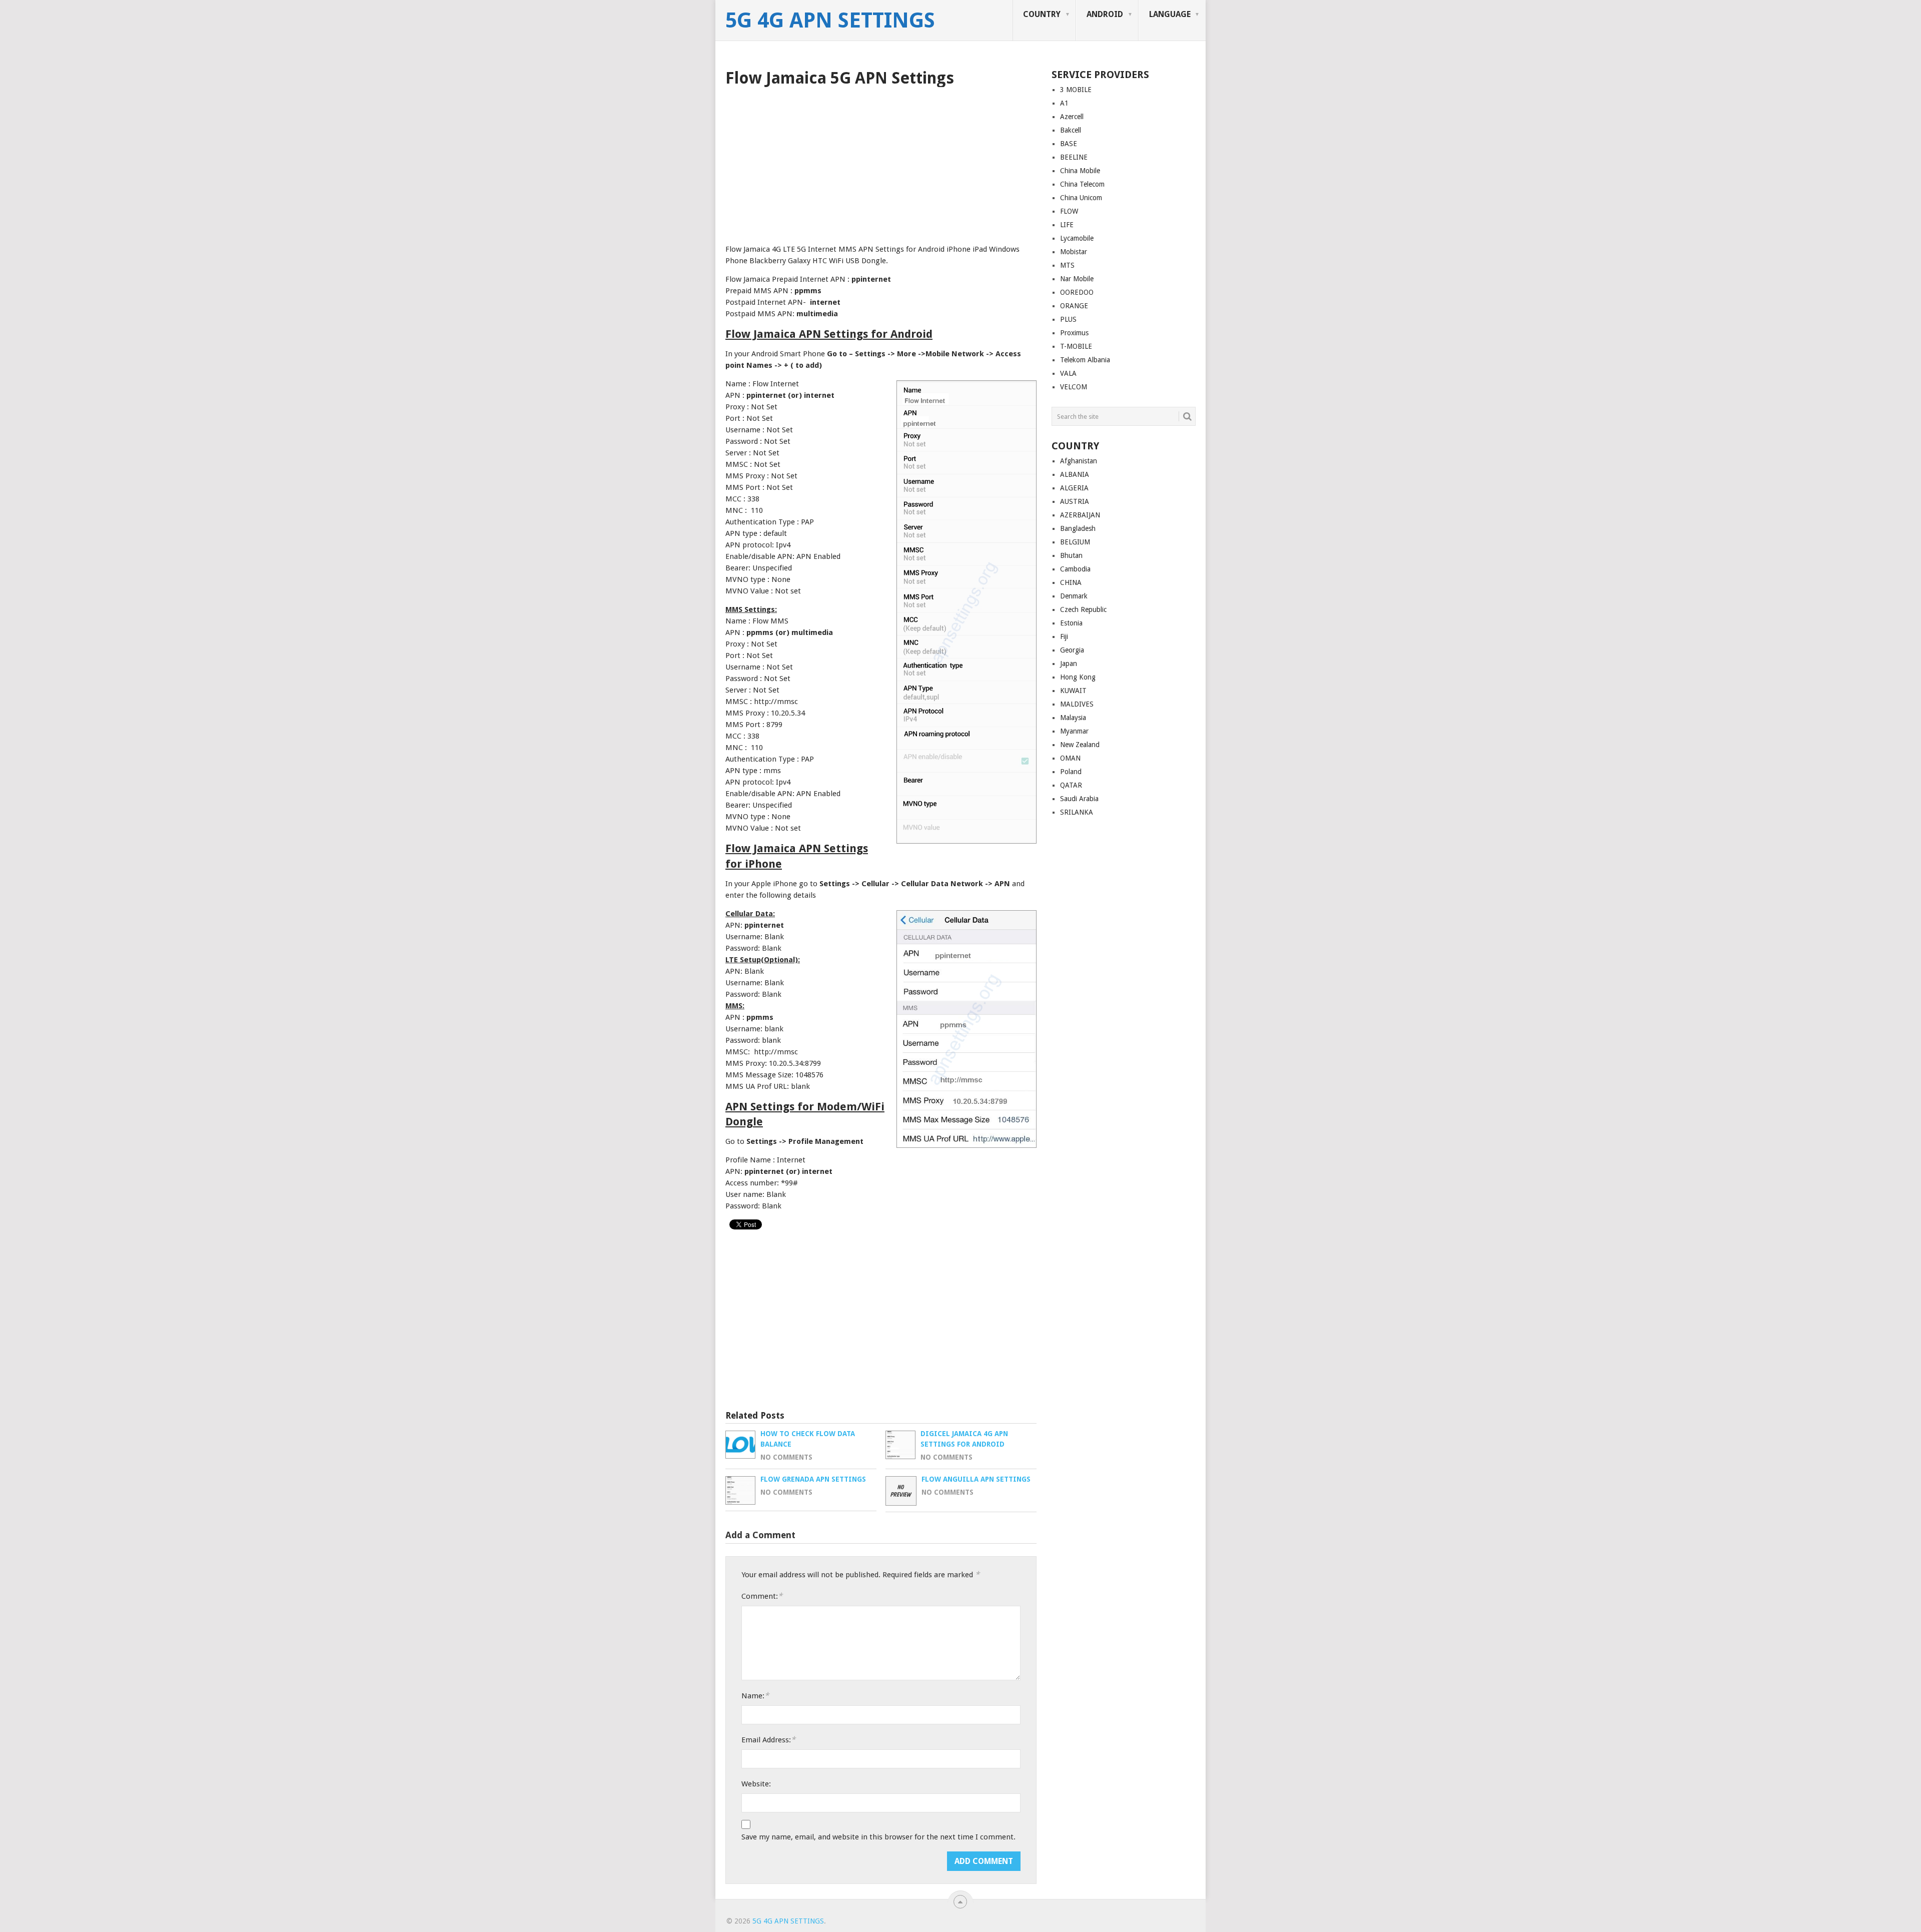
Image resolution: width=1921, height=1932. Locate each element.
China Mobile (1080, 171)
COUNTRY (1042, 14)
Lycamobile (1077, 238)
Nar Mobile (1077, 279)
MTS (1067, 265)
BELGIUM (1075, 542)
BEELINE (1074, 157)
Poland (1071, 772)
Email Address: (768, 1740)
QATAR (1071, 785)
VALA (1068, 373)
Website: (756, 1784)
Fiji (1064, 636)
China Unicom (1081, 198)
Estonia (1071, 623)
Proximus (1074, 333)
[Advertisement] (881, 162)
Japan (1069, 664)
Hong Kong (1078, 677)
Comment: (762, 1596)
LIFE (1067, 225)
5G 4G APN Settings (830, 21)
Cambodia (1075, 569)
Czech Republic (1083, 609)
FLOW (1069, 211)
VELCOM (1074, 387)
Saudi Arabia (1079, 799)
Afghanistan (1079, 461)
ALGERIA (1074, 488)
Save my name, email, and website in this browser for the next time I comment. (878, 1837)
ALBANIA (1075, 474)
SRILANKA (1077, 812)
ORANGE (1074, 306)
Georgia (1072, 650)
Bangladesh (1078, 528)
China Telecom (1082, 184)
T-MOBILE (1076, 346)
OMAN (1070, 758)
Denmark (1074, 596)
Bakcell (1071, 130)
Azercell (1072, 117)
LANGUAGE (1170, 14)
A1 (1064, 103)
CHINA (1071, 582)
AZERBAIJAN (1080, 515)
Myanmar (1074, 731)
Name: (755, 1696)
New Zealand (1080, 745)
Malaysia (1073, 718)
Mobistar (1074, 252)
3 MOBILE (1076, 90)
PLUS (1068, 319)
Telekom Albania (1085, 360)
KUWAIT (1073, 691)
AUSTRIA (1075, 501)
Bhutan (1071, 555)
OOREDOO (1077, 292)
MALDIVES (1077, 704)
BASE (1069, 144)
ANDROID (1105, 14)
